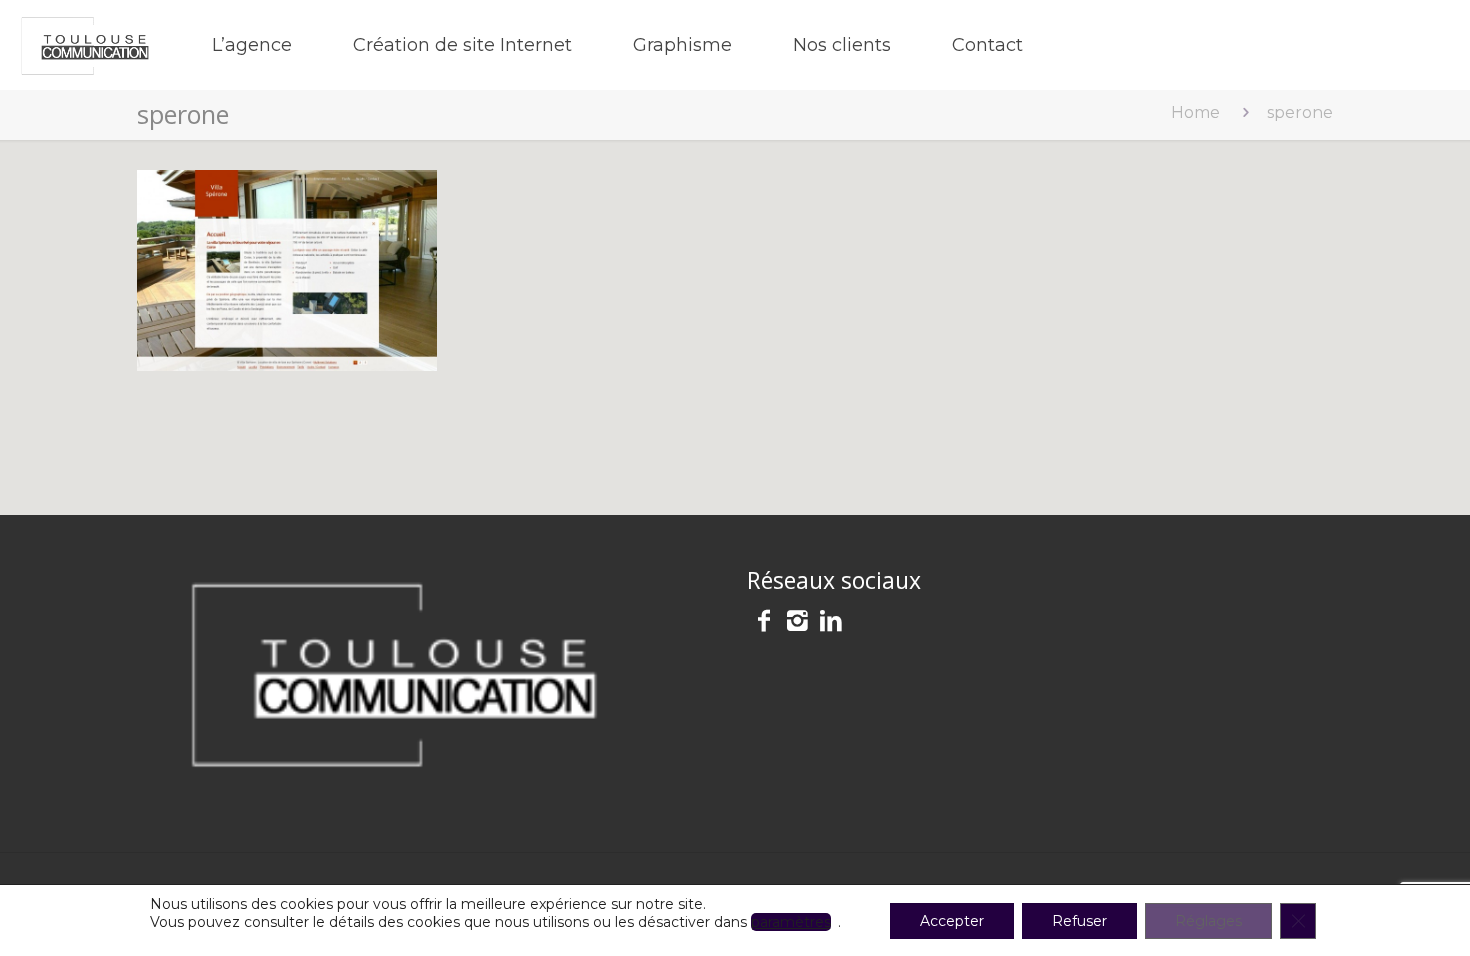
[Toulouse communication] (85, 45)
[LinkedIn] (831, 623)
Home (1195, 112)
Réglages (1208, 921)
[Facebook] (764, 623)
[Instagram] (798, 623)
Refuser (1079, 921)
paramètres (791, 922)
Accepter (952, 921)
